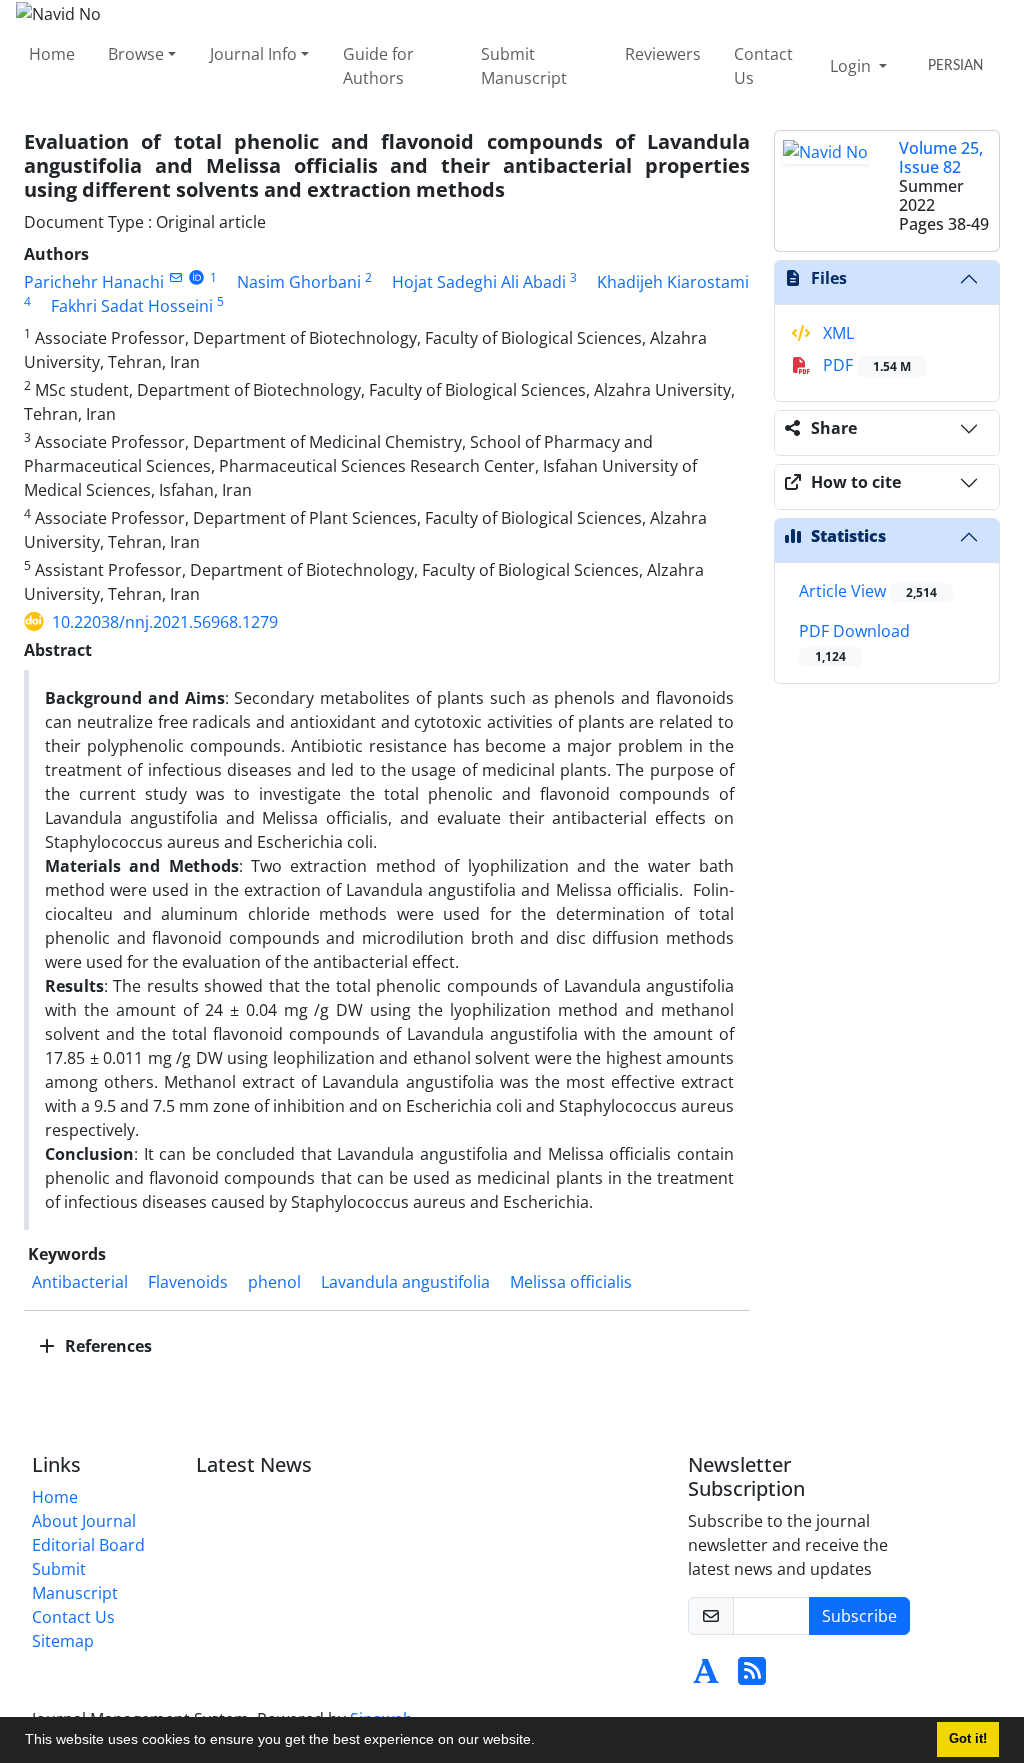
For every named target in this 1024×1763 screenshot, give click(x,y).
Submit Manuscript (524, 66)
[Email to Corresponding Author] (175, 277)
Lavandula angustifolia (405, 1282)
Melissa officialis (571, 1282)
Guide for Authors (378, 66)
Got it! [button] (968, 1739)
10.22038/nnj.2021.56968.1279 (165, 622)
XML (836, 333)
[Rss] (752, 1677)
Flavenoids (188, 1282)
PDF (865, 365)
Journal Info (253, 54)
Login (852, 66)
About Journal (84, 1521)
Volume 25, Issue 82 (941, 157)
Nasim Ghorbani (299, 282)
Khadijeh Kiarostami (673, 282)
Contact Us (763, 66)
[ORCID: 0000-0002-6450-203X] (196, 277)
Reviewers (663, 54)
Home (52, 54)
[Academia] (706, 1677)
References (106, 1346)
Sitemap (63, 1641)
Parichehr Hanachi (94, 282)
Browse (136, 54)
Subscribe (859, 1616)
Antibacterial (80, 1282)
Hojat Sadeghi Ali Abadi (479, 282)
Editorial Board (88, 1545)
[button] (542, 1742)
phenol (274, 1282)
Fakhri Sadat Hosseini (132, 306)
